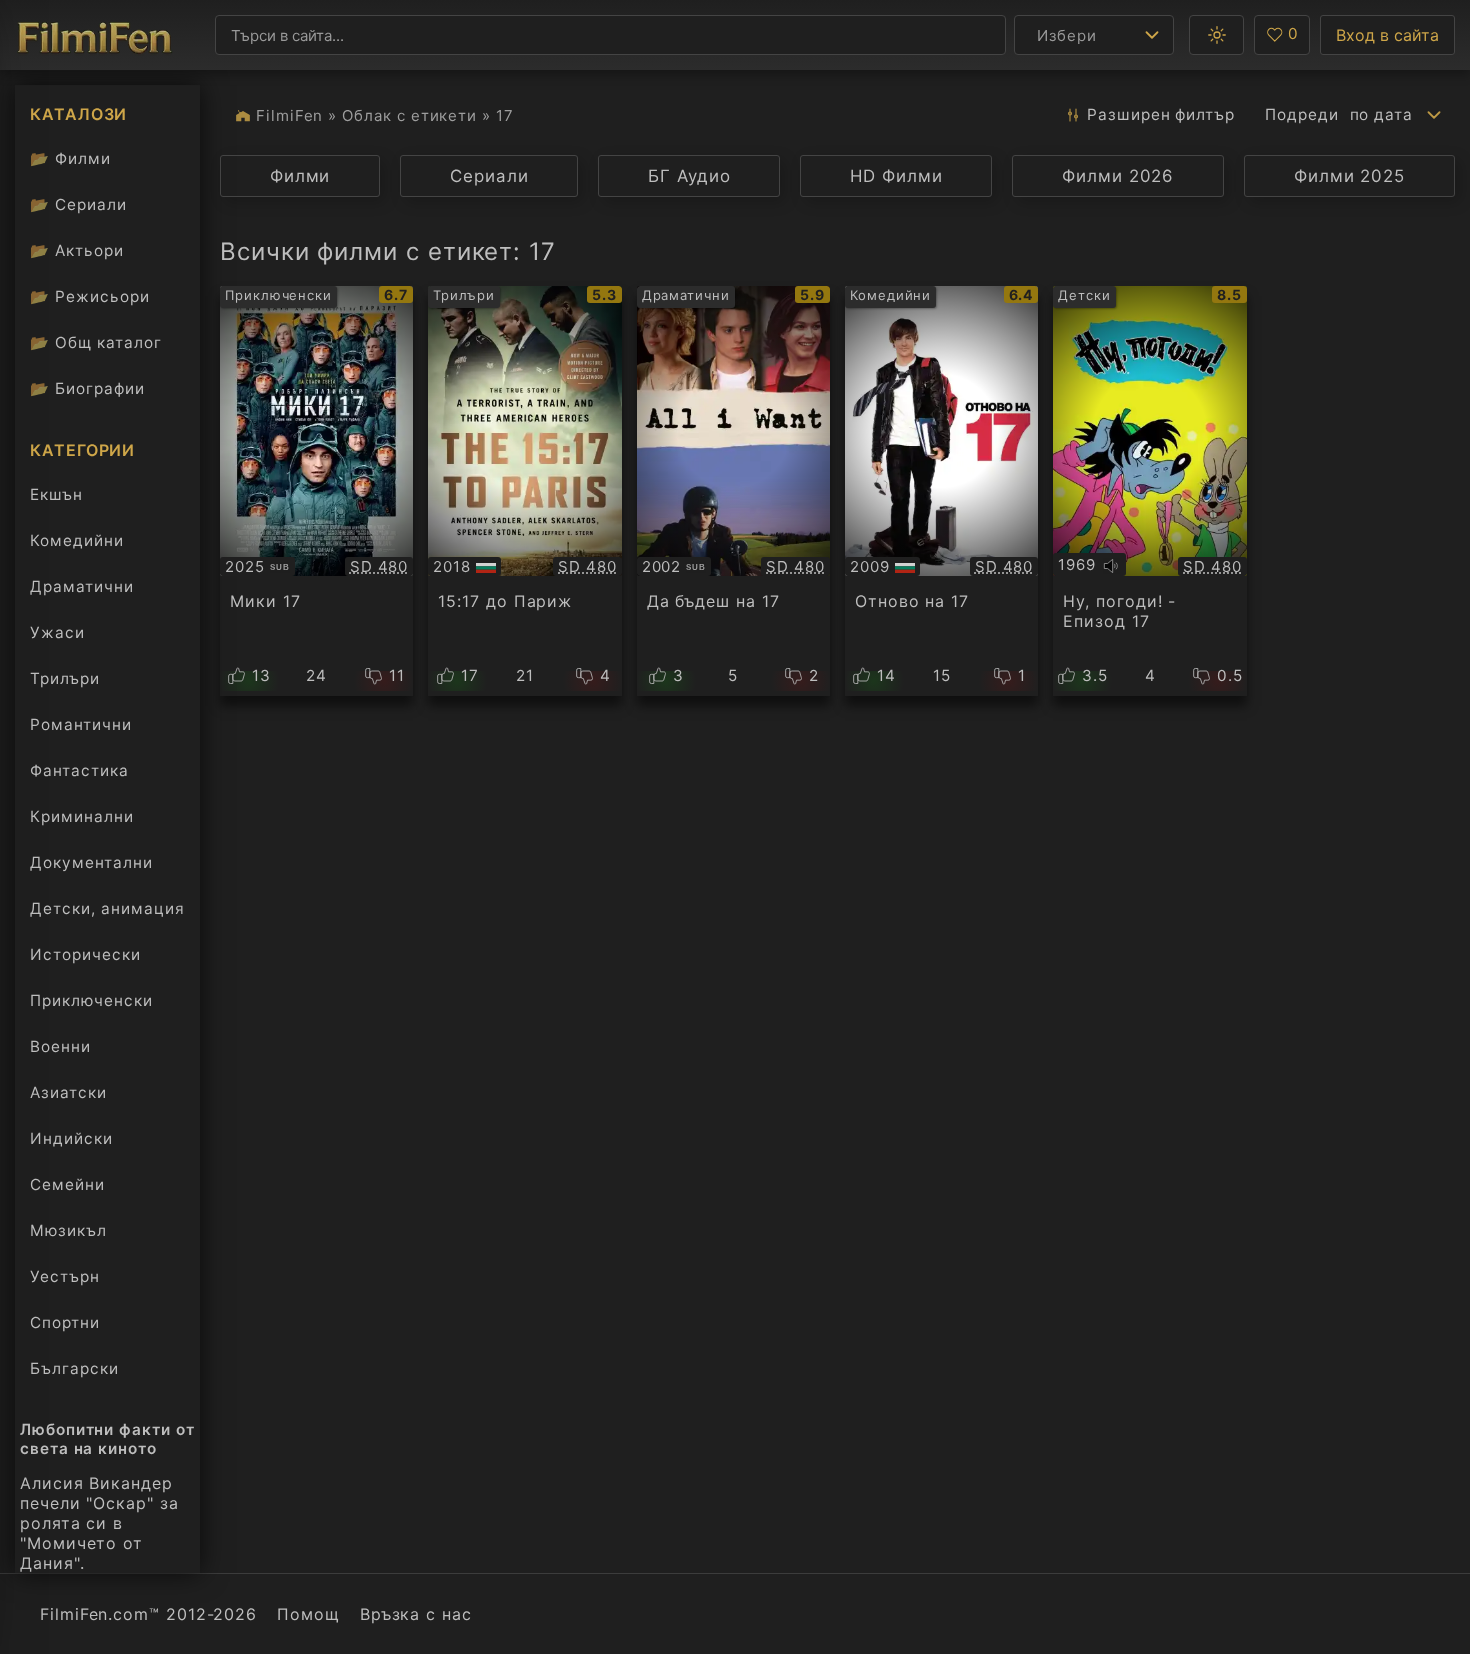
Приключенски (91, 1000)
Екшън (56, 494)
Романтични (81, 724)
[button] (1216, 35)
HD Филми (896, 176)
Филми (70, 158)
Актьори (77, 250)
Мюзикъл (68, 1230)
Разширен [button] (1161, 114)
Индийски (71, 1138)
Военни (60, 1046)
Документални (91, 862)
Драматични (82, 586)
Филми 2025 (1349, 176)
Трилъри (64, 683)
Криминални (82, 816)
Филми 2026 (1118, 176)
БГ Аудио (689, 176)
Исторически (85, 954)
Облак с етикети (409, 115)
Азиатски (68, 1092)
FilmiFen (289, 115)
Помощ (308, 1614)
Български (74, 1368)
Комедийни (77, 540)
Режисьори (90, 296)
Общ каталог (96, 342)
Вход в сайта (1387, 35)
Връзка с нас (416, 1614)
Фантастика (79, 770)
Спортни (65, 1322)
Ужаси (57, 632)
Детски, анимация (107, 908)
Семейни (67, 1184)
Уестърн (65, 1276)
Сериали (78, 204)
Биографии (87, 388)
